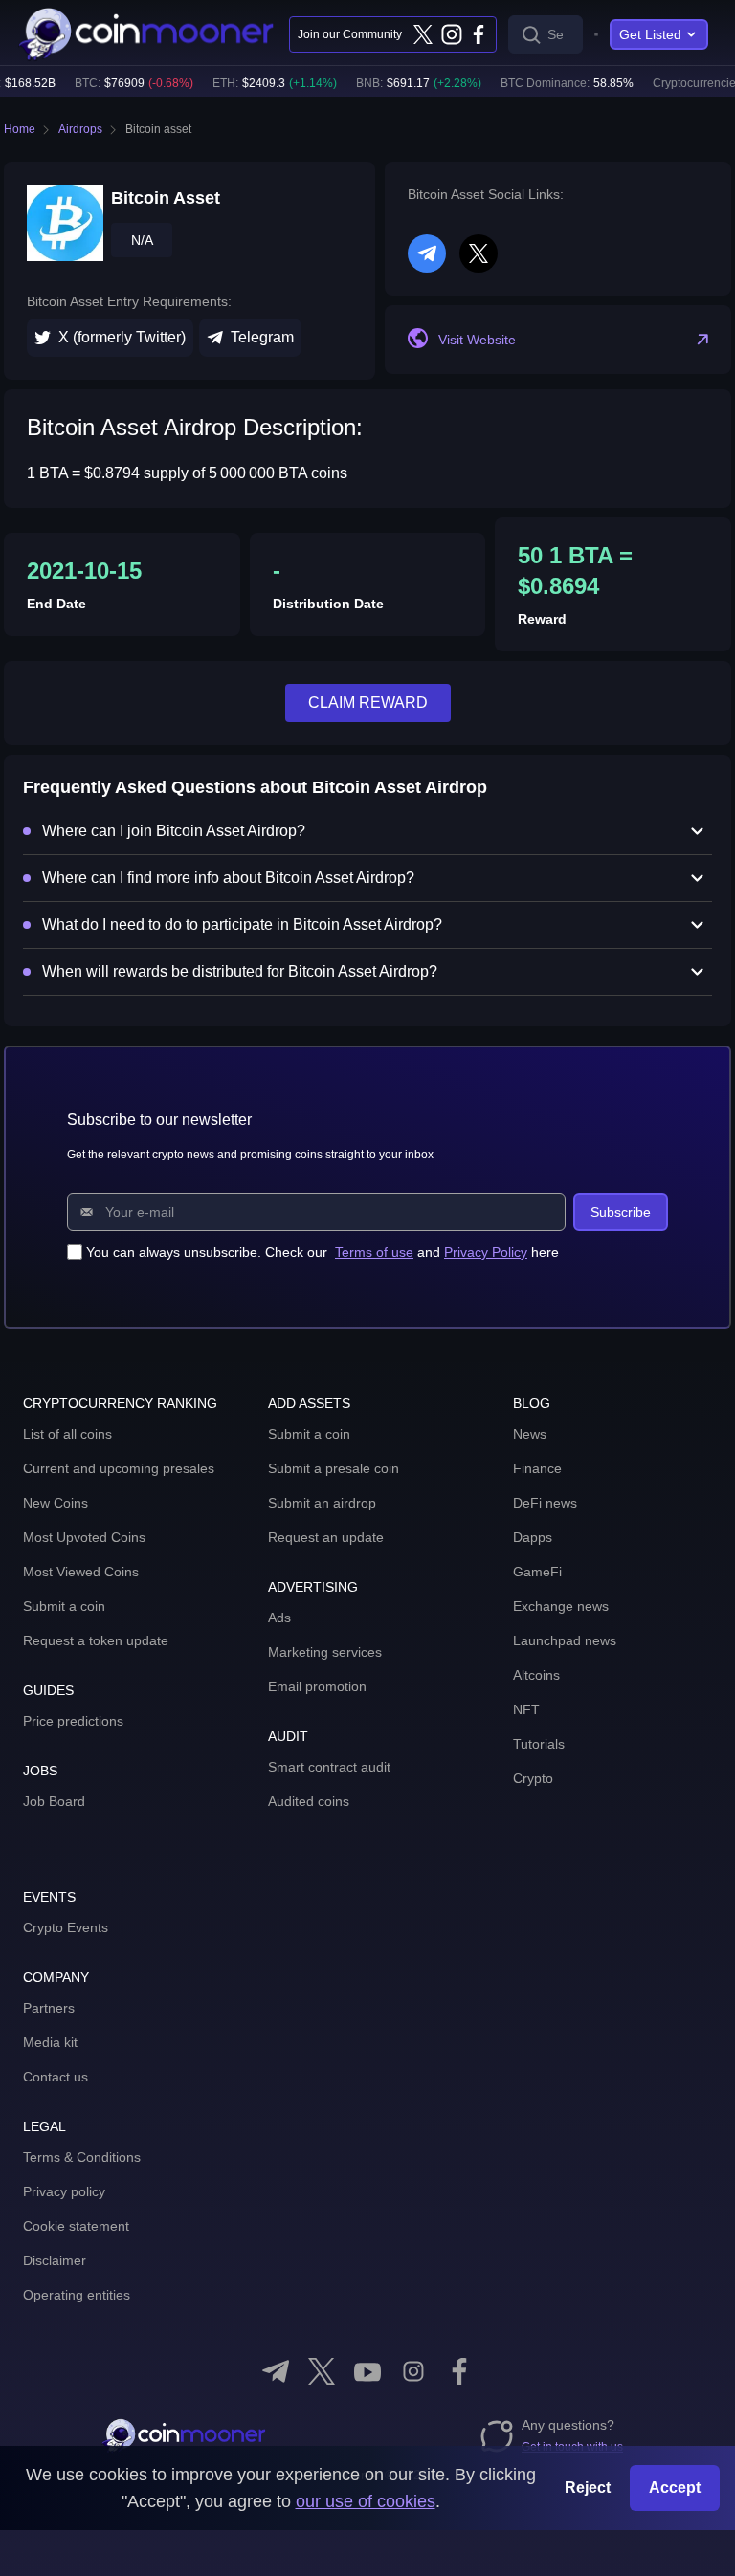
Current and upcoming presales (119, 1468)
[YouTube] (367, 2371)
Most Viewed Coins (81, 1572)
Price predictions (73, 1721)
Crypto (533, 1778)
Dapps (533, 1537)
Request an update (326, 1537)
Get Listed (650, 34)
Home (20, 129)
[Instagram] (451, 34)
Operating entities (77, 2295)
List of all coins (67, 1434)
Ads (279, 1618)
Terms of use (374, 1252)
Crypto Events (66, 1927)
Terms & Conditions (82, 2157)
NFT (526, 1709)
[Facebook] (479, 34)
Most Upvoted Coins (84, 1537)
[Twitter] (423, 34)
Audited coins (309, 1801)
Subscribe (621, 1212)
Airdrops (80, 129)
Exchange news (561, 1606)
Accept (675, 2488)
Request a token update (96, 1640)
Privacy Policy (486, 1252)
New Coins (56, 1503)
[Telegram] (276, 2371)
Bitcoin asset (158, 129)
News (530, 1434)
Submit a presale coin (334, 1468)
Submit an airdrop (322, 1503)
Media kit (50, 2042)
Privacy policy (64, 2191)
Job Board (54, 1801)
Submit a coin (64, 1606)
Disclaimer (55, 2260)
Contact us (56, 2077)
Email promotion (317, 1686)
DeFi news (545, 1503)
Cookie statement (76, 2226)
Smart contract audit (329, 1767)
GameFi (537, 1572)
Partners (49, 2008)
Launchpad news (565, 1640)
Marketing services (325, 1652)
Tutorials (539, 1744)
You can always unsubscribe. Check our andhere (323, 1252)
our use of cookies (366, 2501)
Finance (537, 1468)
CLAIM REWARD (368, 703)
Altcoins (536, 1675)
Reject (588, 2488)
